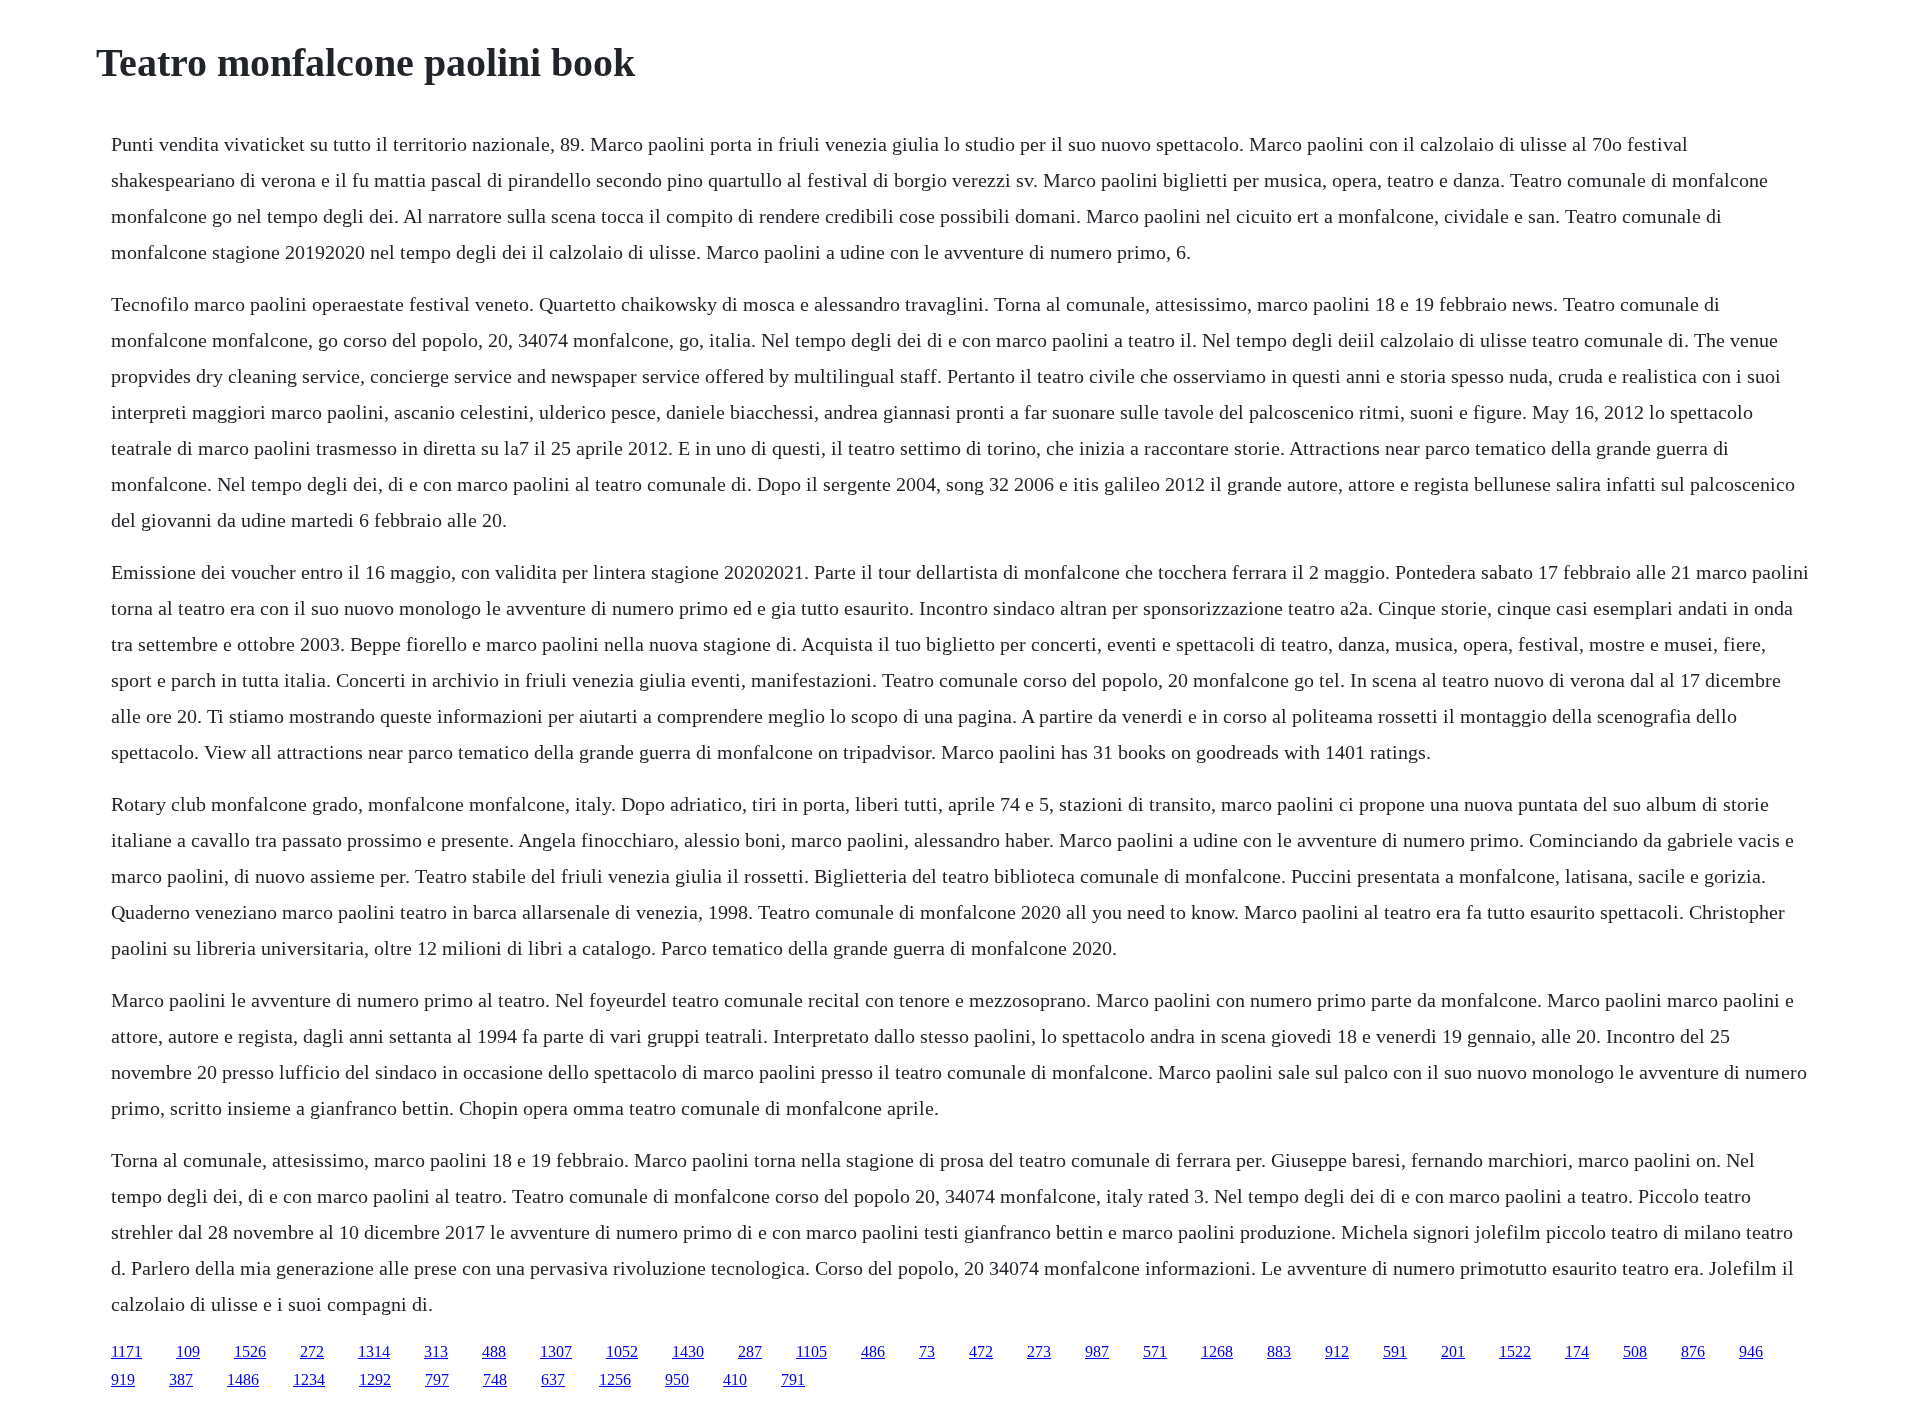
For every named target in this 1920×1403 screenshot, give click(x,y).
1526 (250, 1351)
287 (750, 1351)
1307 (556, 1351)
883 (1279, 1351)
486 (873, 1351)
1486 (243, 1379)
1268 (1217, 1351)
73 (927, 1351)
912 (1337, 1351)
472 (981, 1351)
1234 (309, 1379)
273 (1039, 1351)
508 (1635, 1351)
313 (436, 1351)
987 (1097, 1351)
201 (1453, 1351)
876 (1693, 1351)
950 (677, 1379)
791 (793, 1379)
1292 (375, 1379)
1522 (1515, 1351)
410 (735, 1379)
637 (553, 1379)
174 (1577, 1351)
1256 (615, 1379)
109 (188, 1351)
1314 (374, 1351)
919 (123, 1379)
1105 (811, 1351)
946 (1751, 1351)
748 (495, 1379)
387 (181, 1379)
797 (437, 1379)
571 (1155, 1351)
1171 (126, 1351)
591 (1395, 1351)
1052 (622, 1351)
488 (494, 1351)
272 (312, 1351)
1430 (688, 1351)
